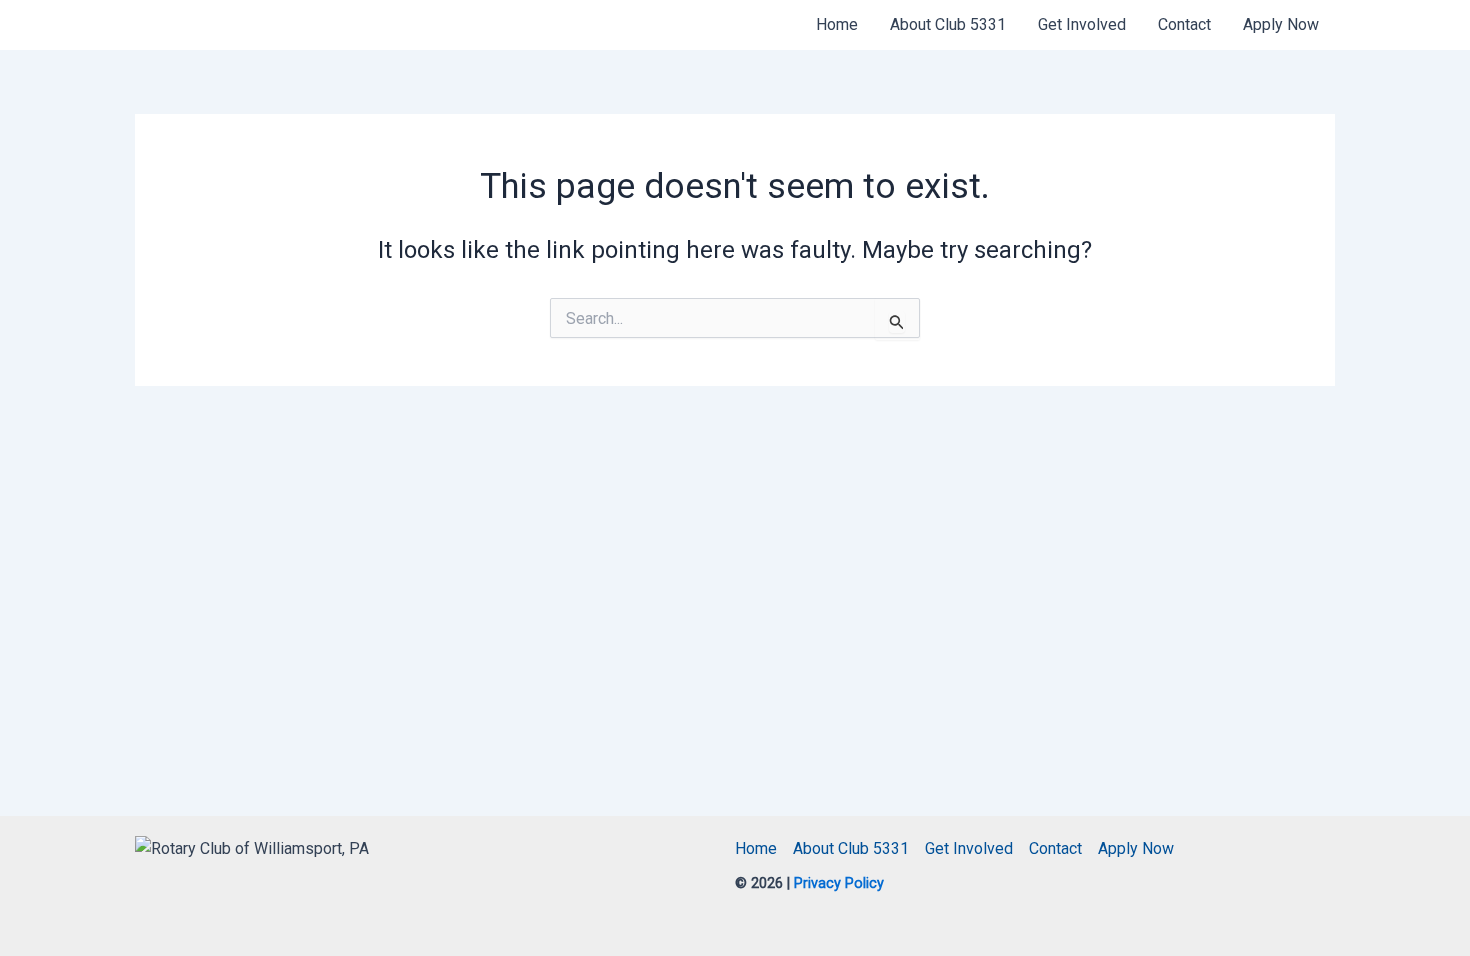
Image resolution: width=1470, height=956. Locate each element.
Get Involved (1082, 24)
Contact (1184, 24)
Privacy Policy (837, 883)
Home (837, 24)
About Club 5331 (948, 24)
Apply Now (1281, 24)
